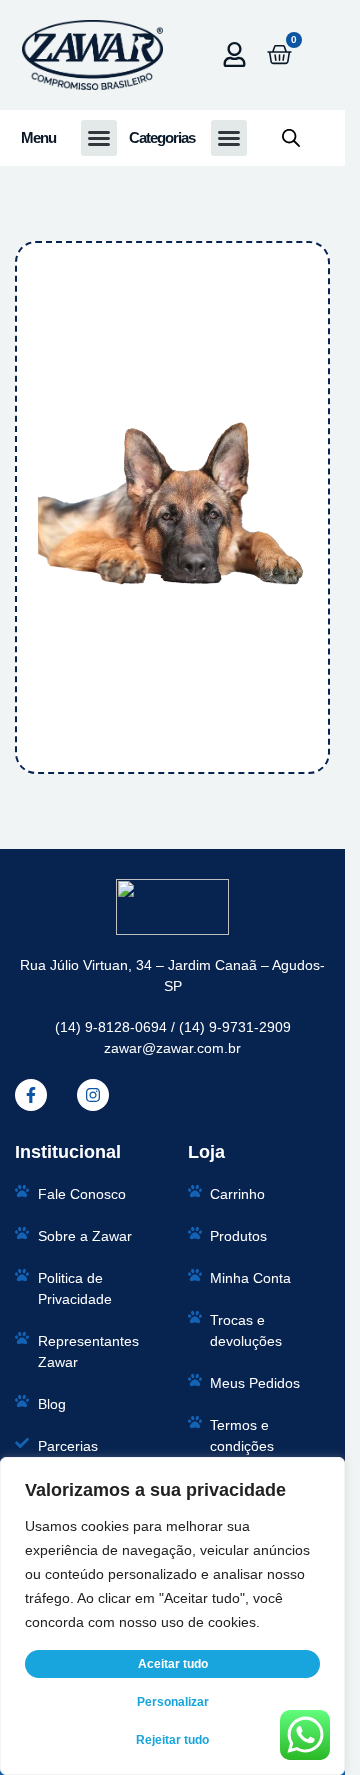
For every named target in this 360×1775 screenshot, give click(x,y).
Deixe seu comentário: (85, 540)
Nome (46, 79)
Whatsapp (58, 170)
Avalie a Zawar (66, 441)
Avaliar (171, 741)
